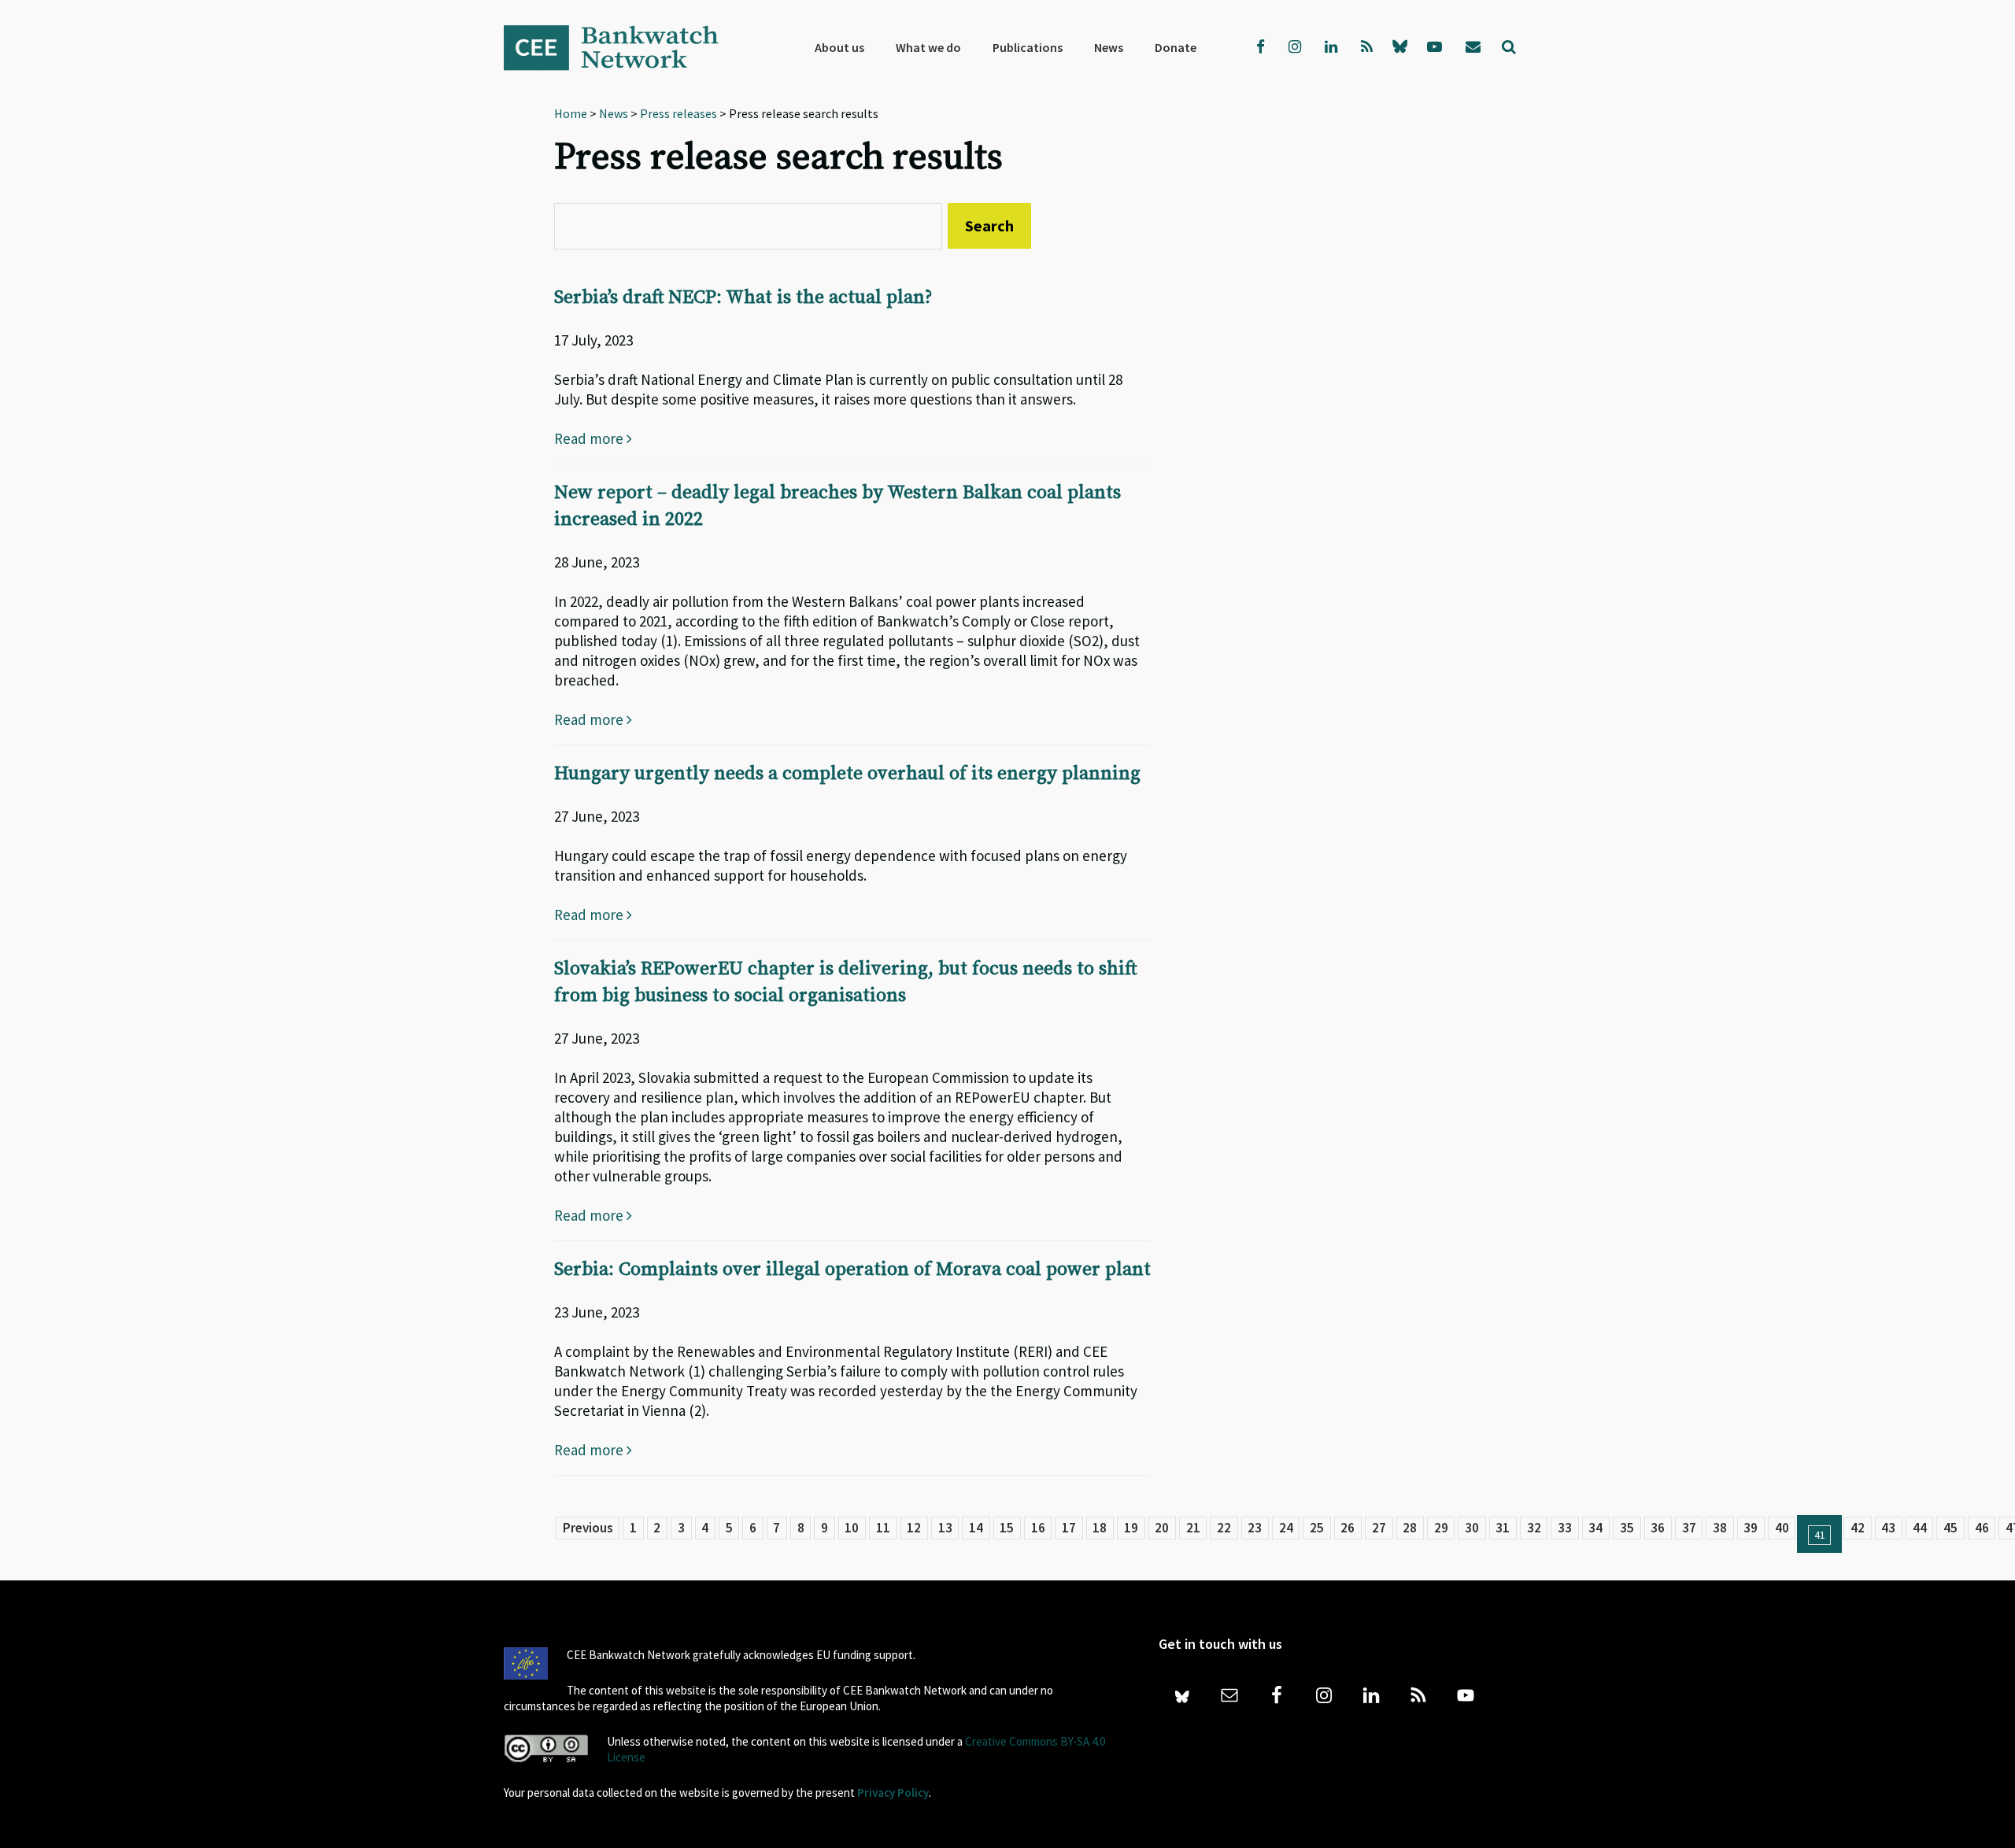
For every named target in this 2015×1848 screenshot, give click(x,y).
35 (1627, 1528)
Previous (588, 1528)
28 (1410, 1528)
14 (976, 1528)
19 (1131, 1528)
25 (1317, 1528)
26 (1348, 1528)
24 (1286, 1528)
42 (1858, 1528)
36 (1658, 1528)
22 (1224, 1528)
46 (1982, 1528)
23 (1255, 1528)
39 (1751, 1528)
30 (1472, 1528)
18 (1100, 1528)
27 (1379, 1528)
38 (1720, 1528)
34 (1595, 1528)
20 (1162, 1528)
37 (1689, 1528)
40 (1782, 1528)
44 (1920, 1528)
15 (1007, 1528)
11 (883, 1528)
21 (1193, 1528)
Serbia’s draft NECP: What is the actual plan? (743, 298)
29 (1441, 1528)
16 (1038, 1528)
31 (1503, 1528)
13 (945, 1528)
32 (1534, 1528)
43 (1888, 1528)
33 (1565, 1528)
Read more (590, 438)
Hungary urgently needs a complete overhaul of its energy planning (847, 774)
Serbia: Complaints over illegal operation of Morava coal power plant (852, 1270)
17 (1069, 1528)
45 (1950, 1528)
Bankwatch (622, 47)
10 (852, 1528)
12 (914, 1528)
